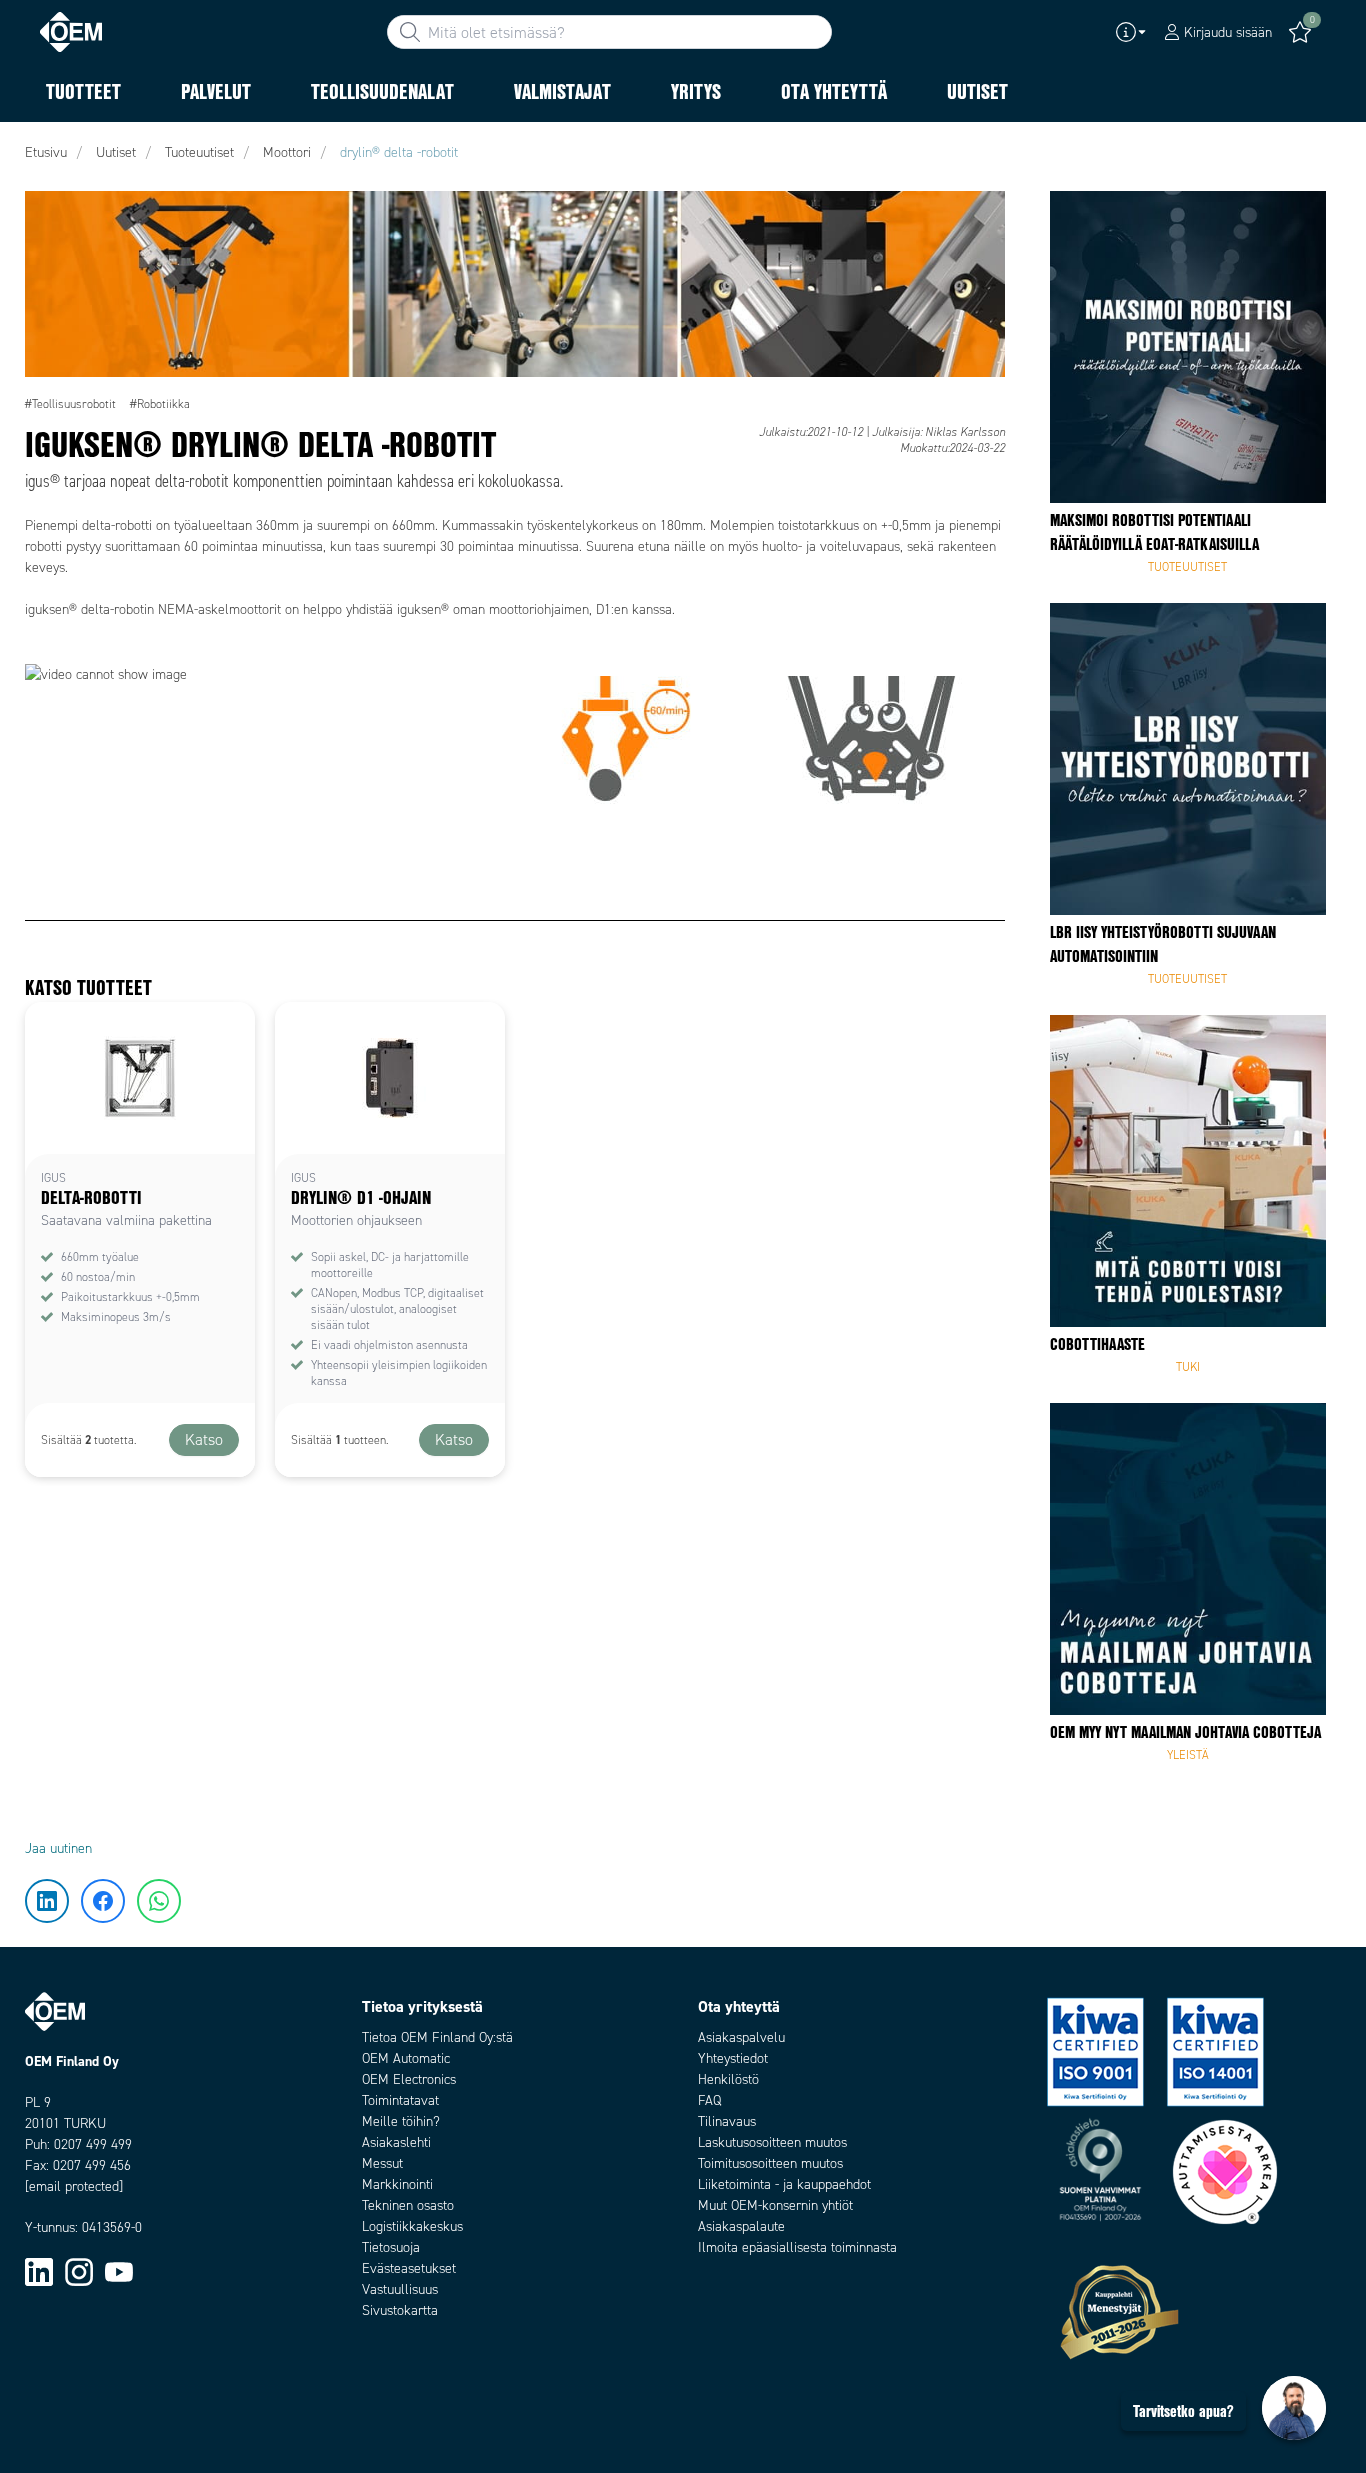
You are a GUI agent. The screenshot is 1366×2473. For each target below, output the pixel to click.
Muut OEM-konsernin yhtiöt (775, 2205)
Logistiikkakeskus (412, 2226)
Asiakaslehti (396, 2142)
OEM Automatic (406, 2058)
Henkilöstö (728, 2079)
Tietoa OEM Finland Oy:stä (437, 2037)
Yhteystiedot (733, 2058)
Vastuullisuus (400, 2289)
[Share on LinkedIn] (48, 215)
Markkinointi (397, 2184)
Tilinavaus (727, 2121)
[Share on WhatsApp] (48, 335)
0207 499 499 (93, 2144)
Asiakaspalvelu (741, 2037)
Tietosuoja (391, 2247)
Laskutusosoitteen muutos (772, 2142)
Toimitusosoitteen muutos (770, 2163)
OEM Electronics (409, 2079)
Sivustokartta (400, 2310)
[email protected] (74, 2186)
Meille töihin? (401, 2121)
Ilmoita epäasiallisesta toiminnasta (797, 2247)
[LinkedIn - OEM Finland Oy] (39, 2271)
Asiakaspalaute (741, 2226)
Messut (382, 2163)
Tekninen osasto (408, 2205)
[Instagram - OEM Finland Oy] (79, 2271)
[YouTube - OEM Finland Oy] (119, 2271)
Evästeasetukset (409, 2268)
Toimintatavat (400, 2100)
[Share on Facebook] (48, 275)
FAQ (709, 2100)
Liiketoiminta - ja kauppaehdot (784, 2184)
